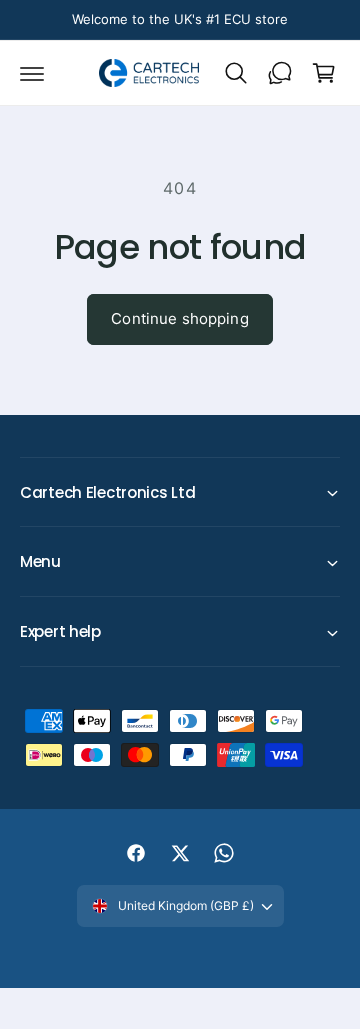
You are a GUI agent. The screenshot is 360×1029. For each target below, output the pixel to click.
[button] (32, 73)
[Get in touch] (280, 73)
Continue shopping (180, 318)
